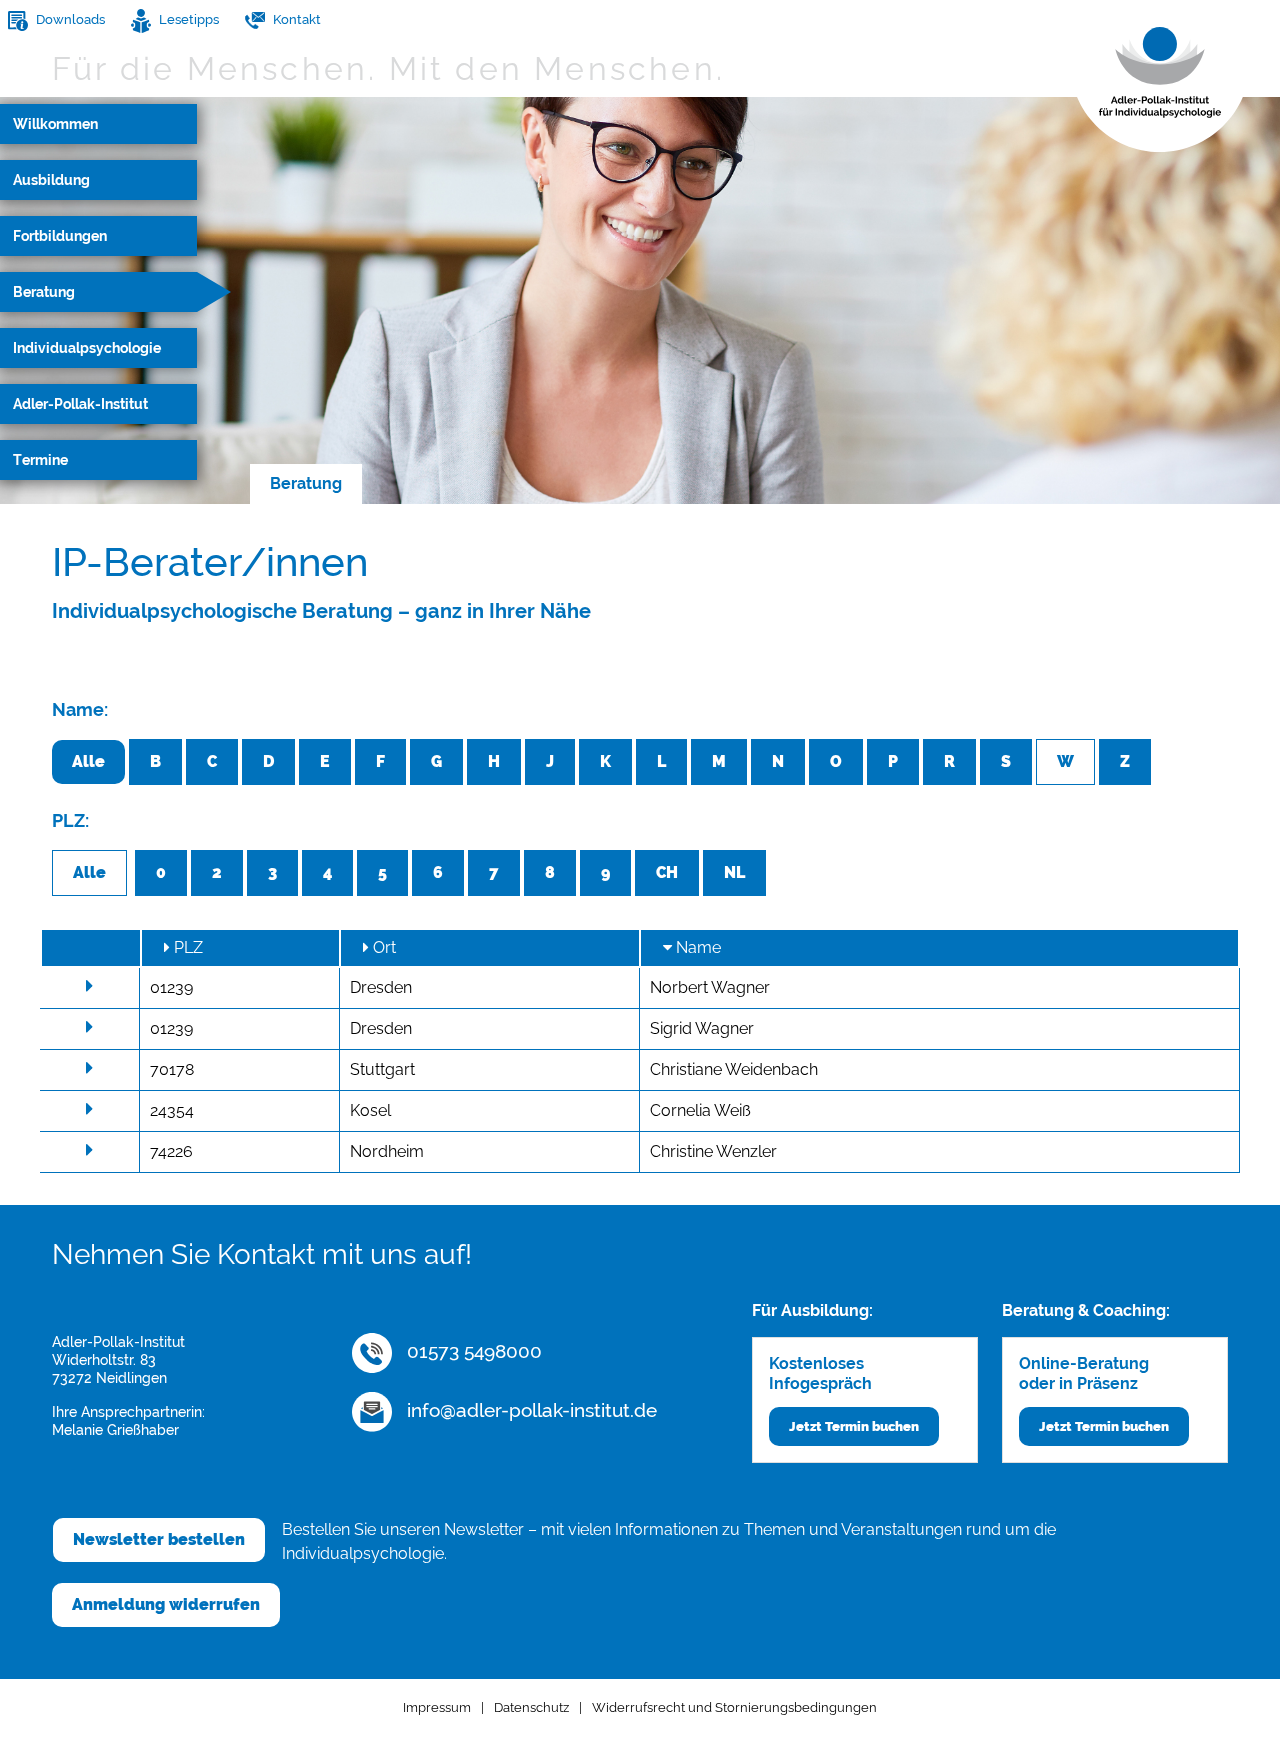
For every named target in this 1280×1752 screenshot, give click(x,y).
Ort (382, 947)
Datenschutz (531, 1707)
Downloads (69, 19)
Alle (88, 761)
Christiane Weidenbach (734, 1069)
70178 (172, 1069)
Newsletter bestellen (159, 1539)
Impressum (437, 1707)
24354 (172, 1110)
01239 (171, 987)
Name (696, 947)
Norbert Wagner (710, 987)
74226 (171, 1151)
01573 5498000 (472, 1351)
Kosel (370, 1110)
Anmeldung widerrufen (166, 1604)
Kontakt (295, 19)
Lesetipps (187, 19)
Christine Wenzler (713, 1151)
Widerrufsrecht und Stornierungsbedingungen (734, 1707)
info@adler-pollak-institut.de (529, 1410)
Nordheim (387, 1151)
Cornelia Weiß (700, 1110)
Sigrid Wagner (702, 1028)
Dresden (381, 987)
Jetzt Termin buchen (854, 1426)
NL (734, 872)
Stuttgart (382, 1069)
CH (667, 872)
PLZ (186, 947)
